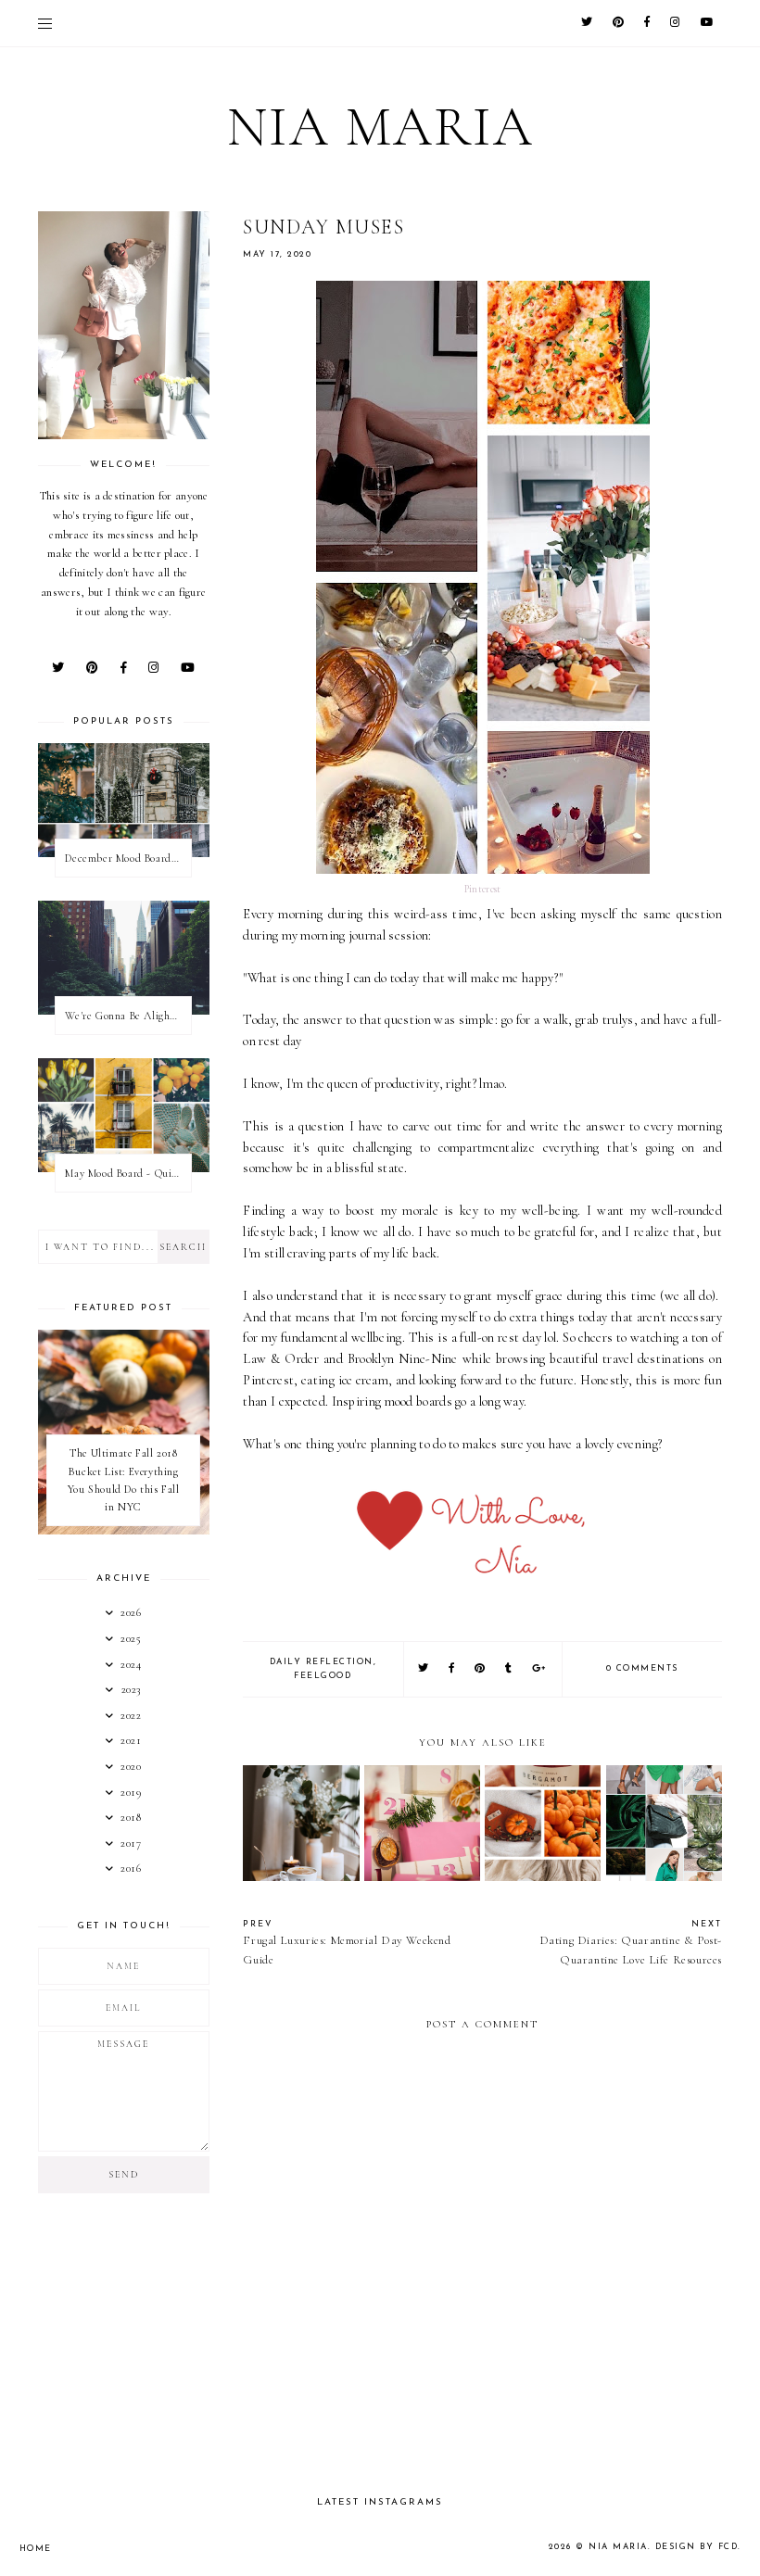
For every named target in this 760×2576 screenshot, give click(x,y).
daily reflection (322, 1662)
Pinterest (483, 889)
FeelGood (323, 1676)
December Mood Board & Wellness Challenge (128, 858)
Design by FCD (697, 2547)
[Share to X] (424, 1669)
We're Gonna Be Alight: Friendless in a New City (128, 1016)
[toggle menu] (45, 23)
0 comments (642, 1668)
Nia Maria (380, 127)
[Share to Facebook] (452, 1669)
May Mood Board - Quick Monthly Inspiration (128, 1173)
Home (36, 2549)
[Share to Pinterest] (481, 1669)
